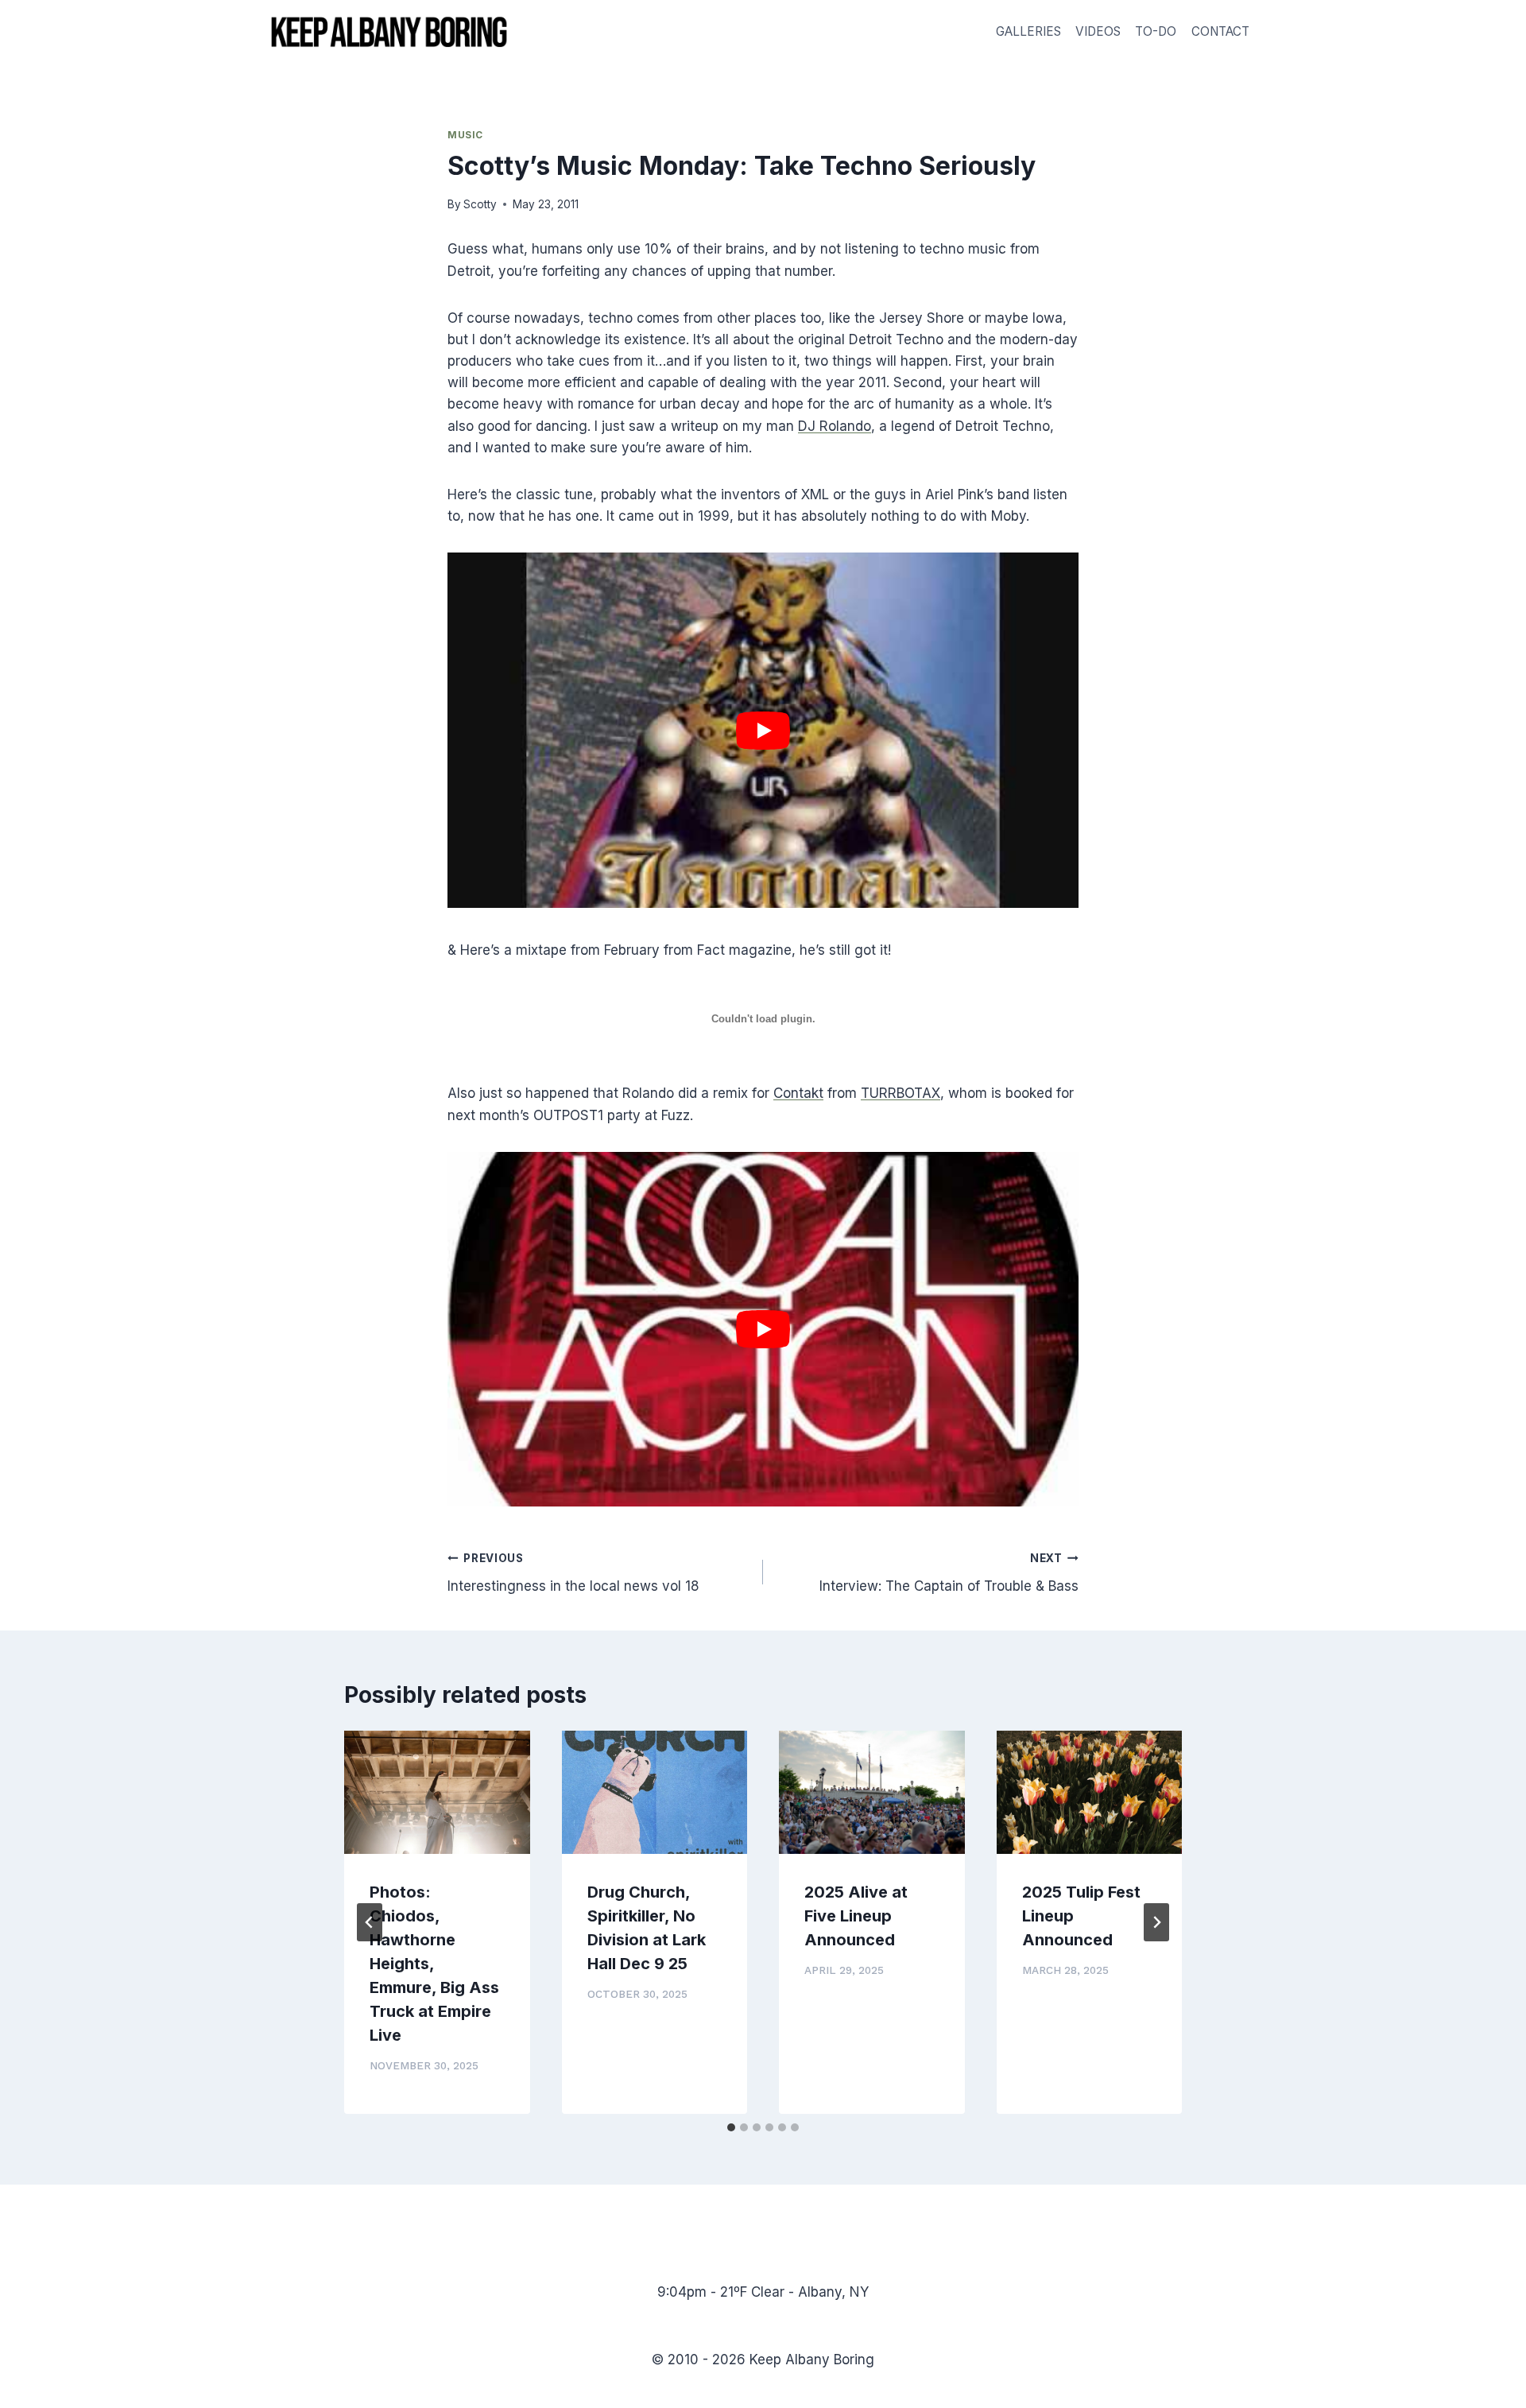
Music (465, 135)
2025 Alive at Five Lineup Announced (856, 1915)
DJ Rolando (835, 426)
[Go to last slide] (370, 1922)
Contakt (798, 1093)
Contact (1220, 31)
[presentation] (437, 1793)
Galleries (1028, 31)
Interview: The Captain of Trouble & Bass (949, 1573)
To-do (1156, 31)
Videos (1098, 31)
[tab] (731, 2127)
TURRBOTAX (900, 1093)
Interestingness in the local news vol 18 (573, 1573)
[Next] (1156, 1922)
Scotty (480, 204)
